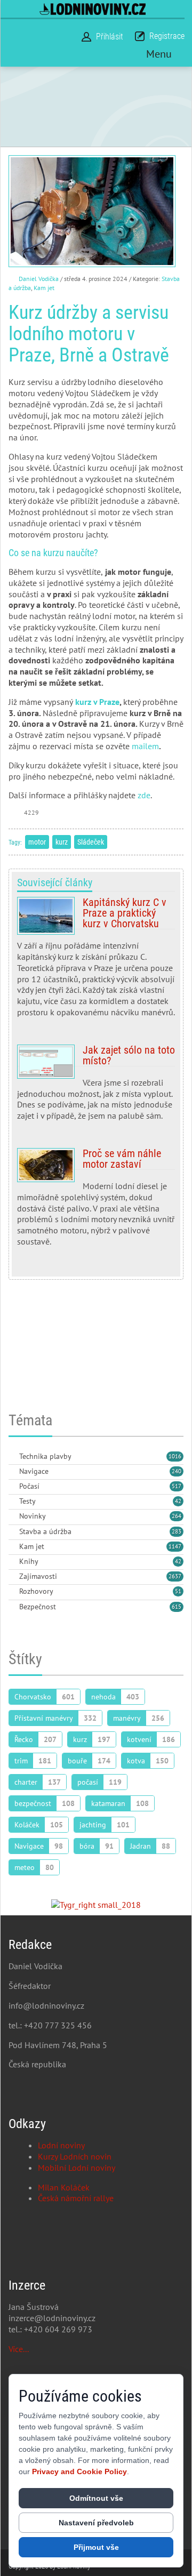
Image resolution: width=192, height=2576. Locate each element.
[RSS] (13, 1457)
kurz (62, 842)
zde (144, 795)
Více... (19, 2349)
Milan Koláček (64, 2187)
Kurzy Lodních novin (75, 2156)
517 (177, 1486)
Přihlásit (110, 37)
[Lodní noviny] (93, 9)
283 (177, 1531)
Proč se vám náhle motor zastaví (96, 1202)
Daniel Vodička (39, 279)
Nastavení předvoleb (96, 2523)
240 (177, 1471)
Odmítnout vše (96, 2498)
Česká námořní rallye (76, 2198)
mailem (145, 746)
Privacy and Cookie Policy (79, 2471)
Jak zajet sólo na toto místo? (96, 1087)
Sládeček (91, 842)
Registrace (167, 36)
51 (178, 1591)
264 (177, 1516)
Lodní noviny (61, 2145)
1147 (175, 1546)
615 (177, 1607)
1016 (175, 1456)
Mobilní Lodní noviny (77, 2168)
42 (178, 1501)
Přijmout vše (96, 2547)
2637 (175, 1576)
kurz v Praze (97, 702)
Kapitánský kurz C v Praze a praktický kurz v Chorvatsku (96, 961)
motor (37, 842)
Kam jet (44, 288)
